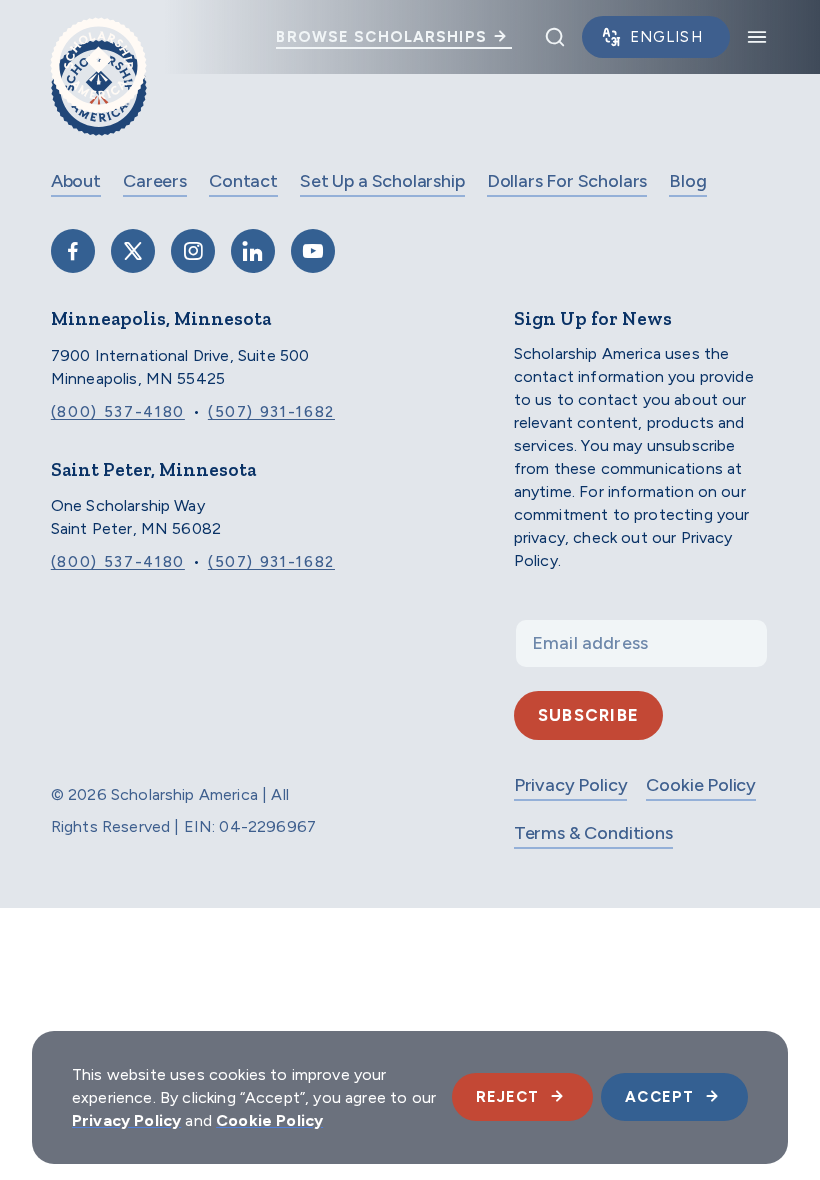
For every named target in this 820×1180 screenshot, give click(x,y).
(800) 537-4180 (118, 412)
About (76, 181)
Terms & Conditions (593, 833)
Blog (687, 181)
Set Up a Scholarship (382, 181)
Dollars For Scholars (567, 181)
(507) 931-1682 (271, 412)
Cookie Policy (701, 785)
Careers (155, 181)
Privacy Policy (570, 785)
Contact (243, 181)
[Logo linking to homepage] (98, 37)
